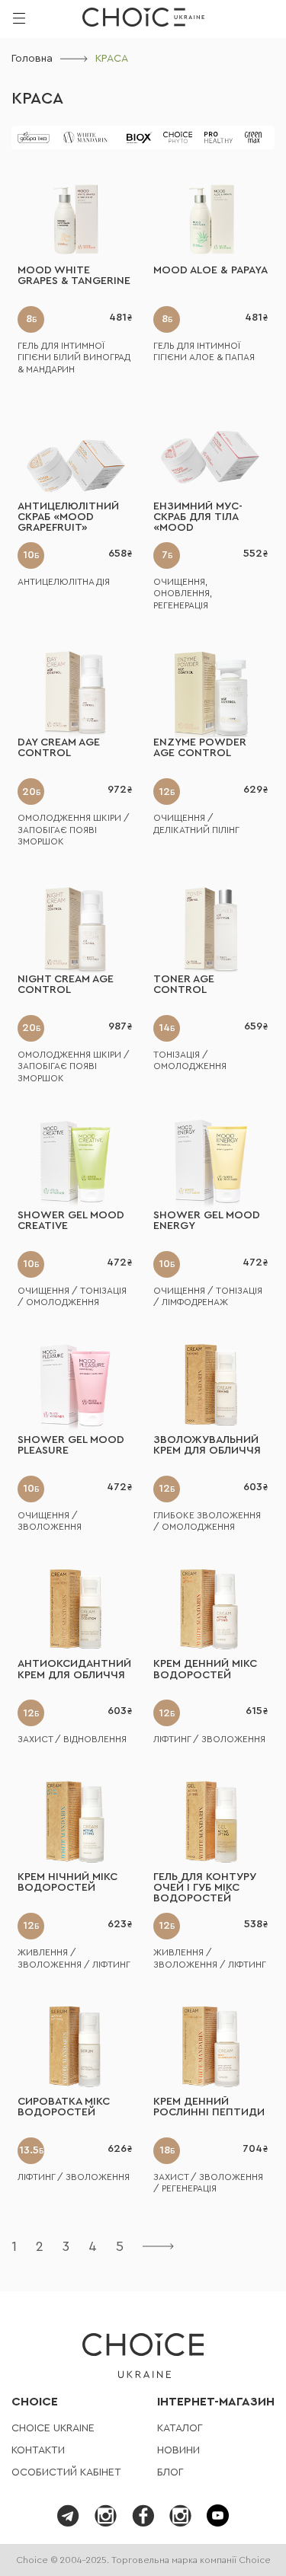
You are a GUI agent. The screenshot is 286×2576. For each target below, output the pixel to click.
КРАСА (37, 99)
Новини (178, 2450)
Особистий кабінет (66, 2472)
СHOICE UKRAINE (53, 2428)
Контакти (38, 2450)
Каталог (180, 2428)
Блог (170, 2472)
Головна (32, 59)
